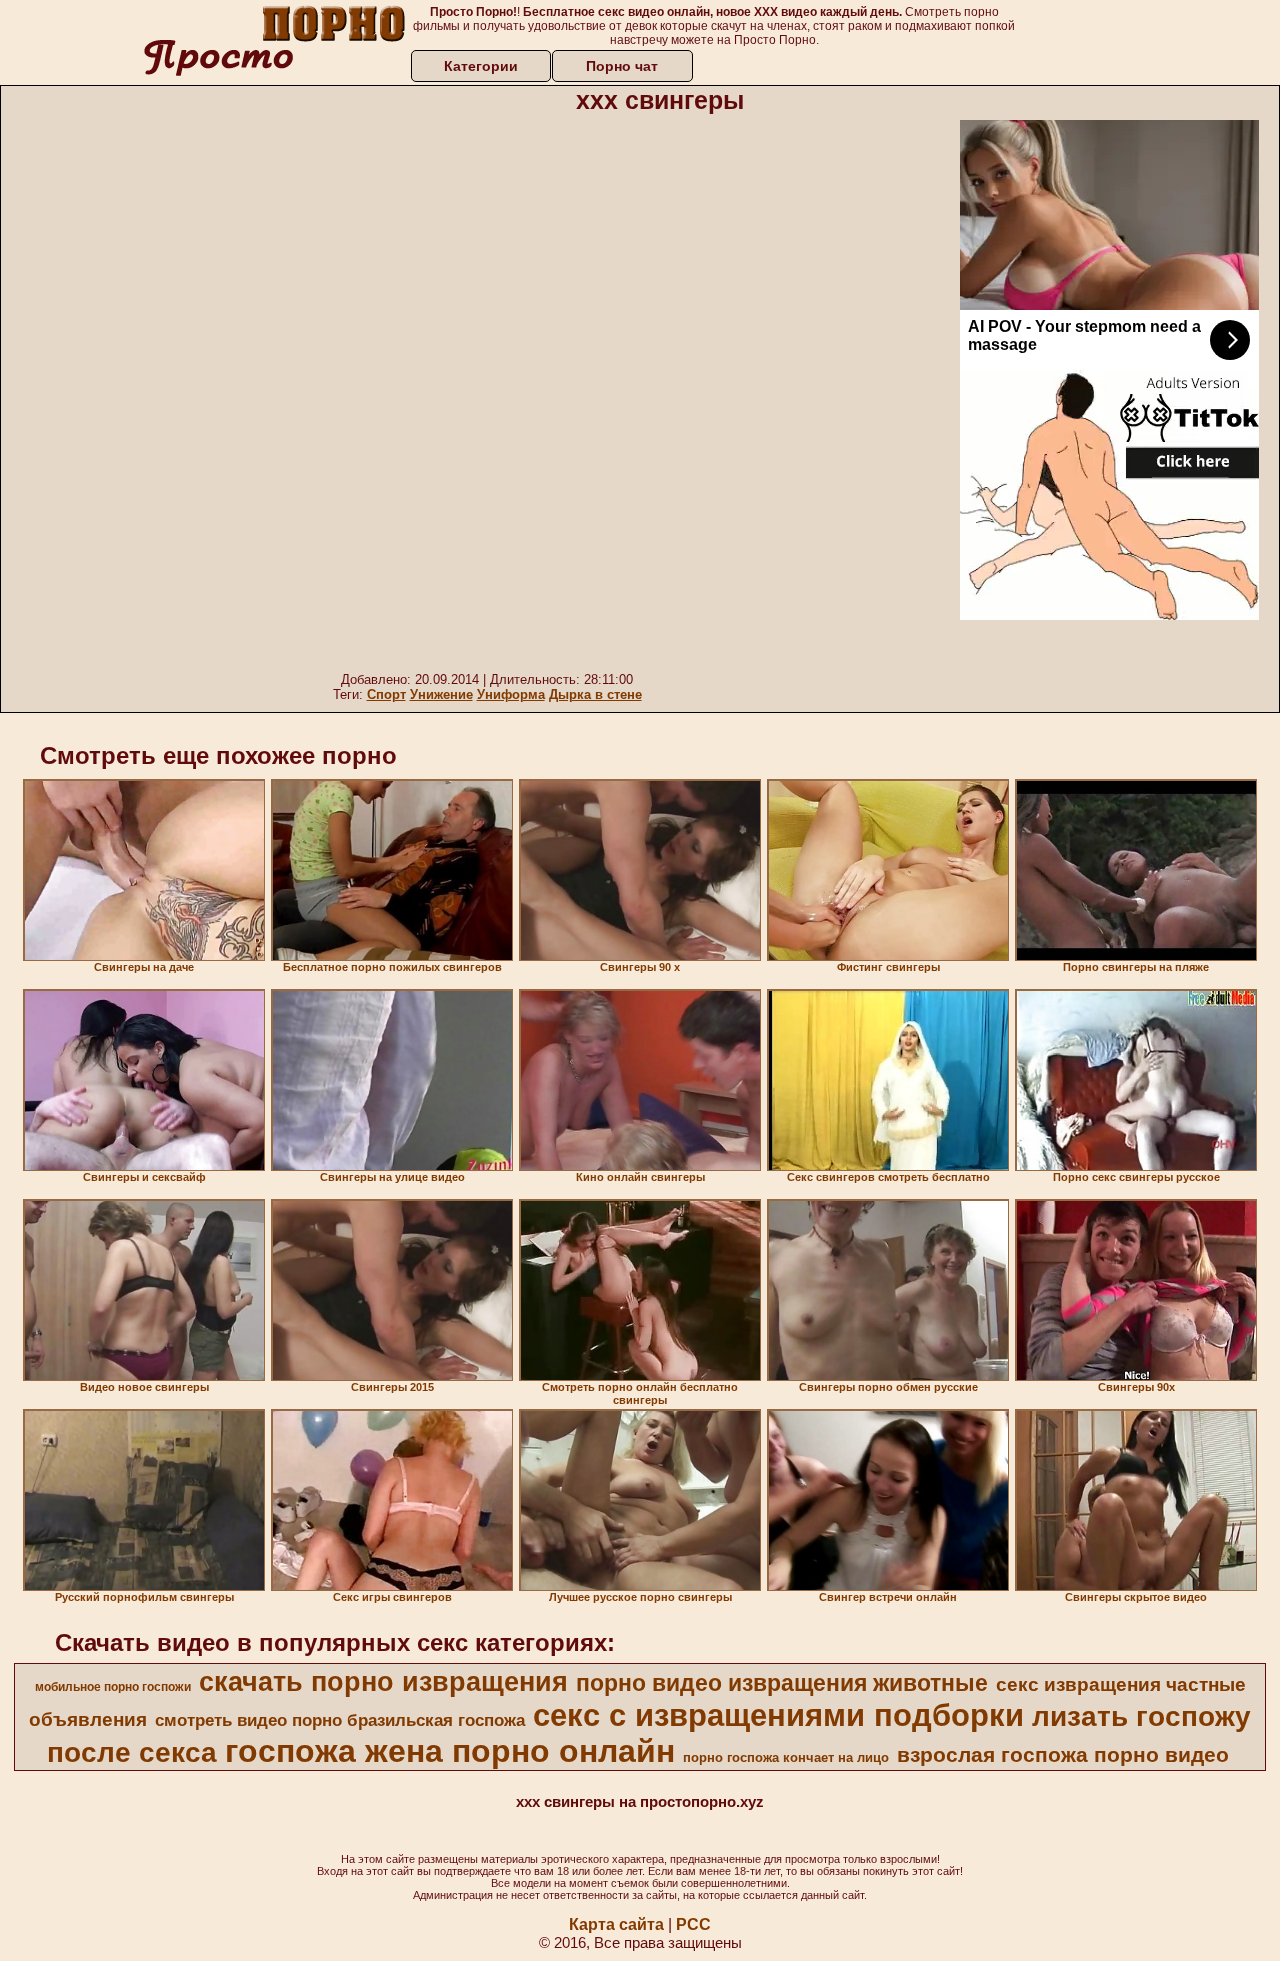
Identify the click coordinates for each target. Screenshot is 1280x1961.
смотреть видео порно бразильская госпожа (340, 1720)
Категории (481, 66)
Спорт (386, 694)
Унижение (441, 694)
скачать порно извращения (383, 1682)
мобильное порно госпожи (113, 1687)
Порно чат (622, 66)
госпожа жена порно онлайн (450, 1751)
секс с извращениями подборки (778, 1715)
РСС (693, 1924)
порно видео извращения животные (782, 1683)
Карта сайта (616, 1924)
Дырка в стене (595, 694)
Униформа (511, 694)
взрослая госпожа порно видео (1063, 1755)
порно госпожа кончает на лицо (786, 1757)
